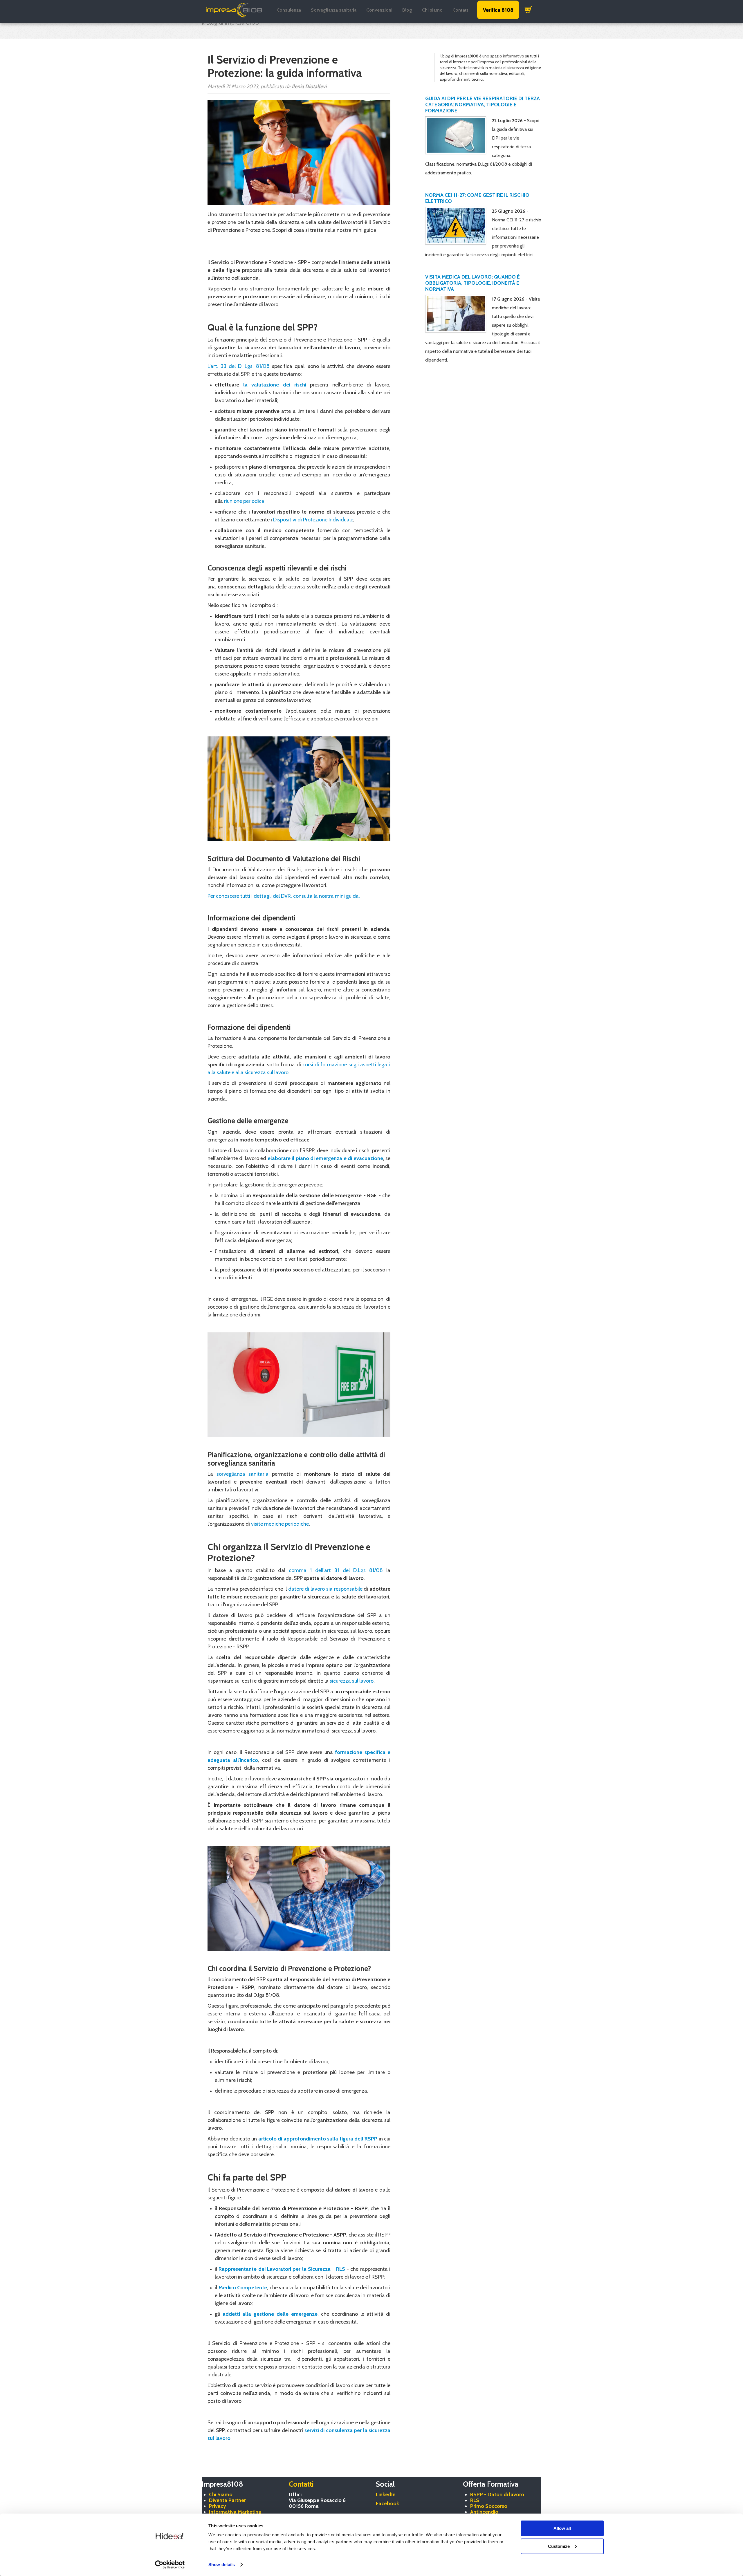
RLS (475, 2500)
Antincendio (484, 2512)
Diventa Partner (227, 2500)
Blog (407, 10)
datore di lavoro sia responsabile (325, 1589)
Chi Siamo (221, 2494)
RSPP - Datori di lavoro (497, 2494)
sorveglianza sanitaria (243, 1474)
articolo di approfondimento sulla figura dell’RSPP (318, 2139)
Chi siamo (432, 10)
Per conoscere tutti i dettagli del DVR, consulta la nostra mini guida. (284, 896)
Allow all (562, 2528)
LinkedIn (386, 2494)
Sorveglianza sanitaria (334, 10)
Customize (559, 2546)
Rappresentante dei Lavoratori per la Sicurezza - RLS (282, 2269)
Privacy (218, 2506)
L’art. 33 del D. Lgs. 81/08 (239, 366)
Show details (222, 2565)
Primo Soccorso (489, 2506)
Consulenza (289, 10)
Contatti (461, 10)
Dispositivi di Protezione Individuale (313, 520)
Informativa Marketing (235, 2512)
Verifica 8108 (498, 10)
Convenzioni (379, 10)
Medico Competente (243, 2288)
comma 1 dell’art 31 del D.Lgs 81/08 (336, 1570)
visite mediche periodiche (280, 1524)
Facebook (387, 2503)
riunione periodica (244, 501)
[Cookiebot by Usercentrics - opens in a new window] (170, 2565)
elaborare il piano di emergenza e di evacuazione (325, 1158)
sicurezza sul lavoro (352, 1681)
